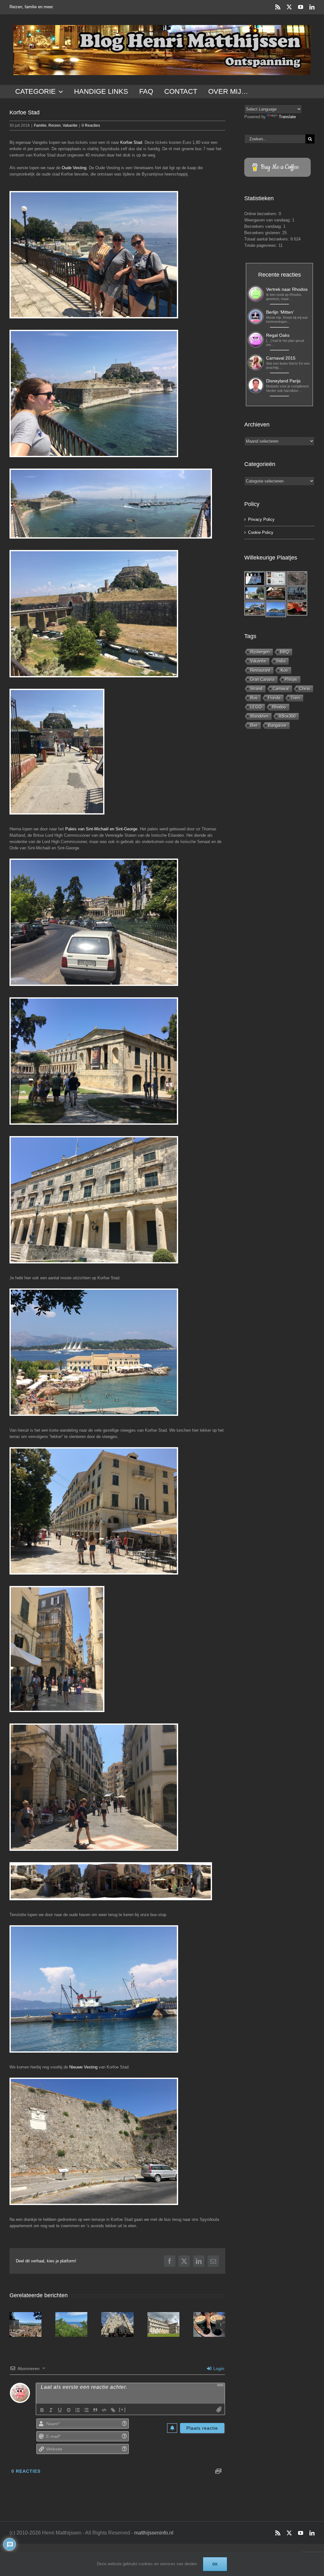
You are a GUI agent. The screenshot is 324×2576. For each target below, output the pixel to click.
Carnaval (281, 689)
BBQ (284, 652)
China (305, 689)
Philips (291, 679)
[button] (14, 2324)
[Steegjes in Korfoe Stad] (94, 1511)
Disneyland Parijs (283, 381)
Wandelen (259, 716)
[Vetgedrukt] (42, 2410)
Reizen (55, 125)
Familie (40, 125)
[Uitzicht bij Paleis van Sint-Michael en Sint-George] (94, 1352)
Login (218, 2368)
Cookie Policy (261, 532)
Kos (284, 670)
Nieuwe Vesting (83, 2067)
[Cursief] (51, 2410)
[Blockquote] (95, 2410)
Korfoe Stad (131, 142)
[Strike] (69, 2410)
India (281, 661)
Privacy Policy (261, 519)
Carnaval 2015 (281, 358)
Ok (215, 2564)
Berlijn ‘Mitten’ (280, 312)
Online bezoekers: (262, 214)
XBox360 (287, 716)
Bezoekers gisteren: (263, 233)
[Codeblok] (104, 2410)
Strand (256, 689)
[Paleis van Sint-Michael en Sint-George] (94, 922)
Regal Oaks (278, 335)
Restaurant (260, 670)
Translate (287, 117)
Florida (274, 698)
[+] (122, 2410)
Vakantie (70, 125)
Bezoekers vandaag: (264, 226)
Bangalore (277, 725)
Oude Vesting (74, 168)
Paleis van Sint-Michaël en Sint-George (101, 829)
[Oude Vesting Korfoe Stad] (94, 255)
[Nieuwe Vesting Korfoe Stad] (94, 2141)
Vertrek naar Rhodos (287, 289)
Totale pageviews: (261, 245)
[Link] (113, 2410)
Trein (295, 698)
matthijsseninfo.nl (154, 2533)
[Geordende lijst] (78, 2410)
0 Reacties (91, 125)
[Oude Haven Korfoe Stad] (94, 1989)
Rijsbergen (260, 652)
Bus (254, 698)
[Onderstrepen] (60, 2410)
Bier (254, 725)
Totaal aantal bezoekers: (267, 239)
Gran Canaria (262, 679)
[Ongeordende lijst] (86, 2410)
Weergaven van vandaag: (268, 220)
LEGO (256, 707)
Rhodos (279, 707)
